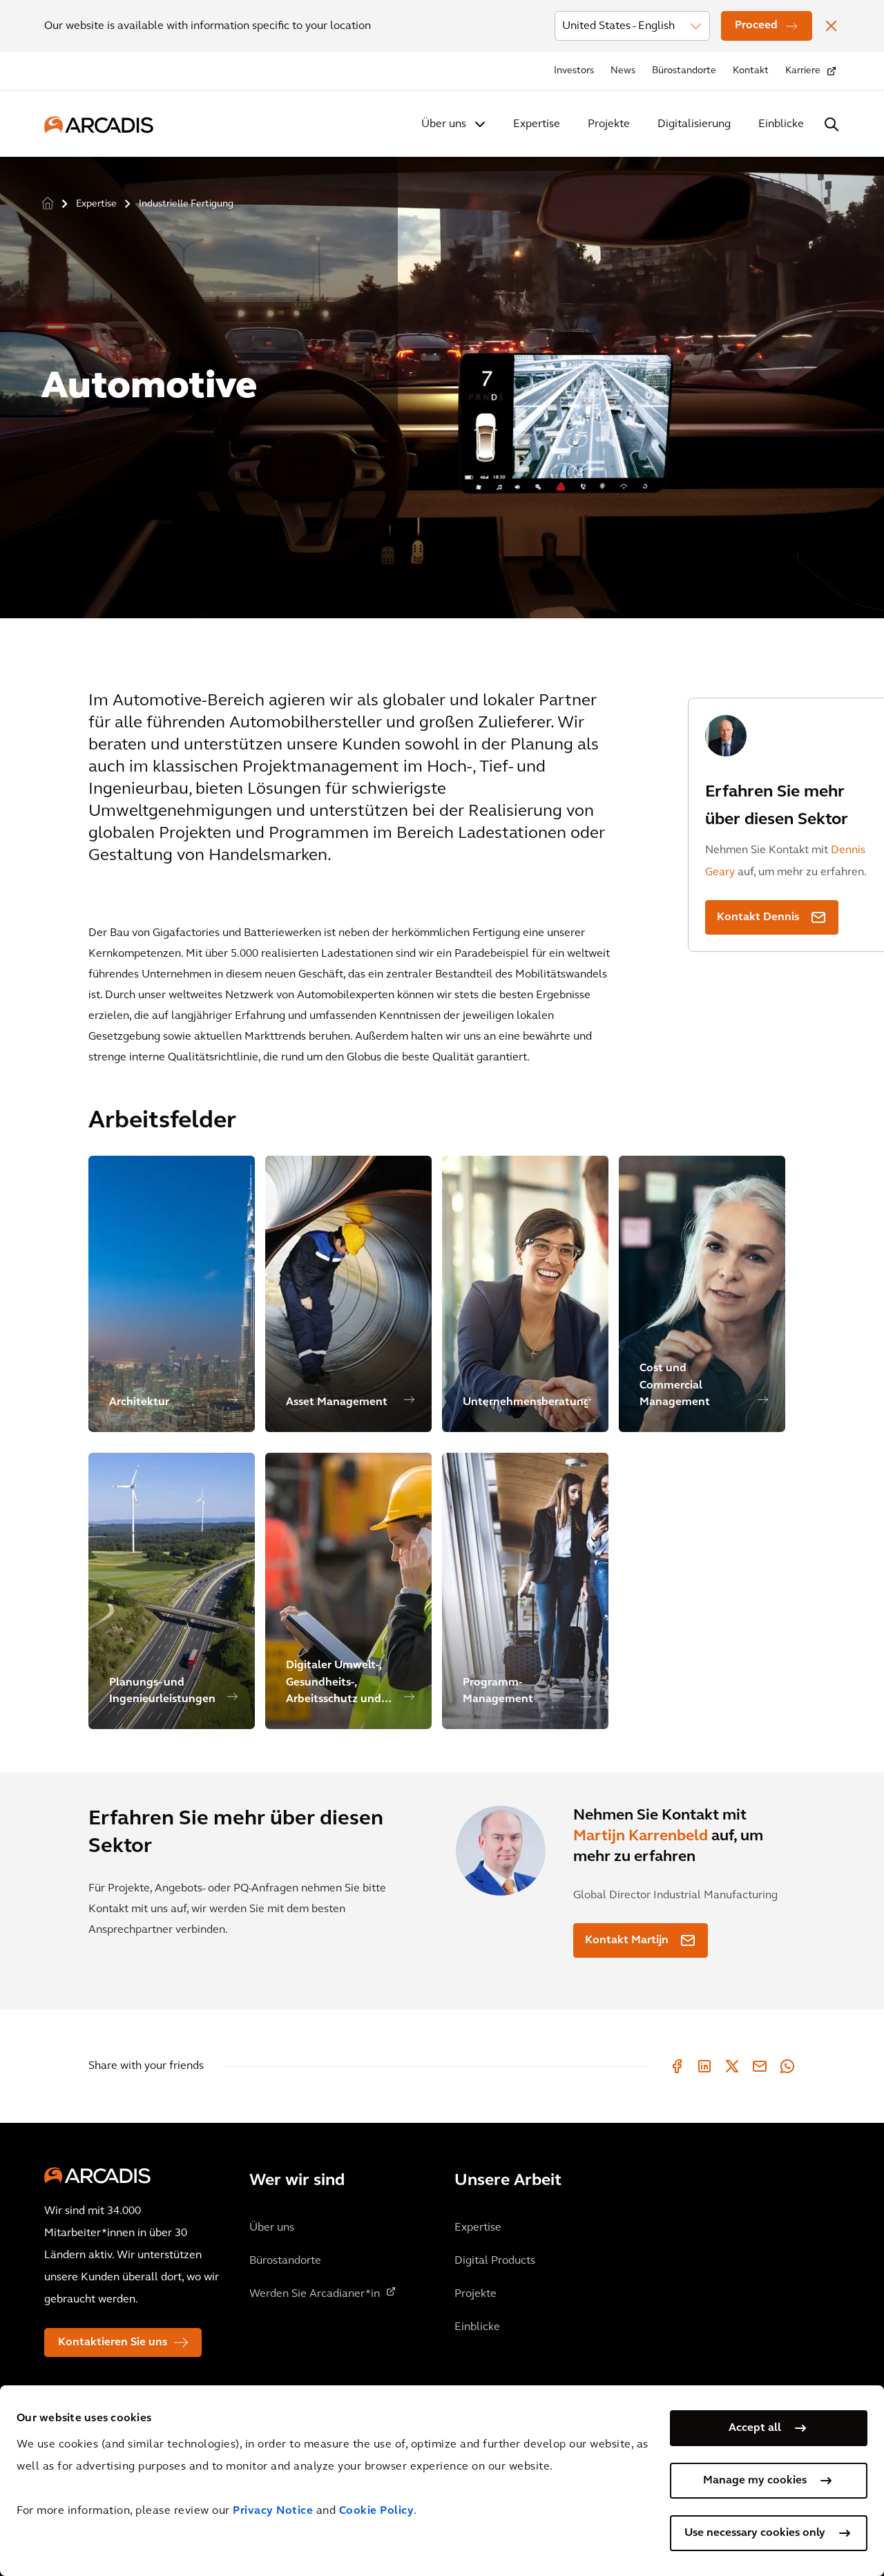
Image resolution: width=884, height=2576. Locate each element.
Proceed (756, 26)
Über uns (444, 124)
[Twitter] (732, 2066)
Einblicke (781, 124)
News (623, 71)
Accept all (755, 2428)
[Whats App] (787, 2066)
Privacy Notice (273, 2511)
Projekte (609, 124)
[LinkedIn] (704, 2066)
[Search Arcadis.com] (832, 124)
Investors (574, 71)
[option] (442, 382)
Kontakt (751, 71)
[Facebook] (677, 2066)
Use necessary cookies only (755, 2533)
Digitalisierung (694, 124)
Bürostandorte (684, 71)
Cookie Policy (377, 2511)
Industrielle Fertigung (186, 204)
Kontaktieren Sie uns (113, 2343)
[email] (760, 2066)
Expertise (537, 124)
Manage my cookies (755, 2481)
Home (48, 204)
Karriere (803, 71)
